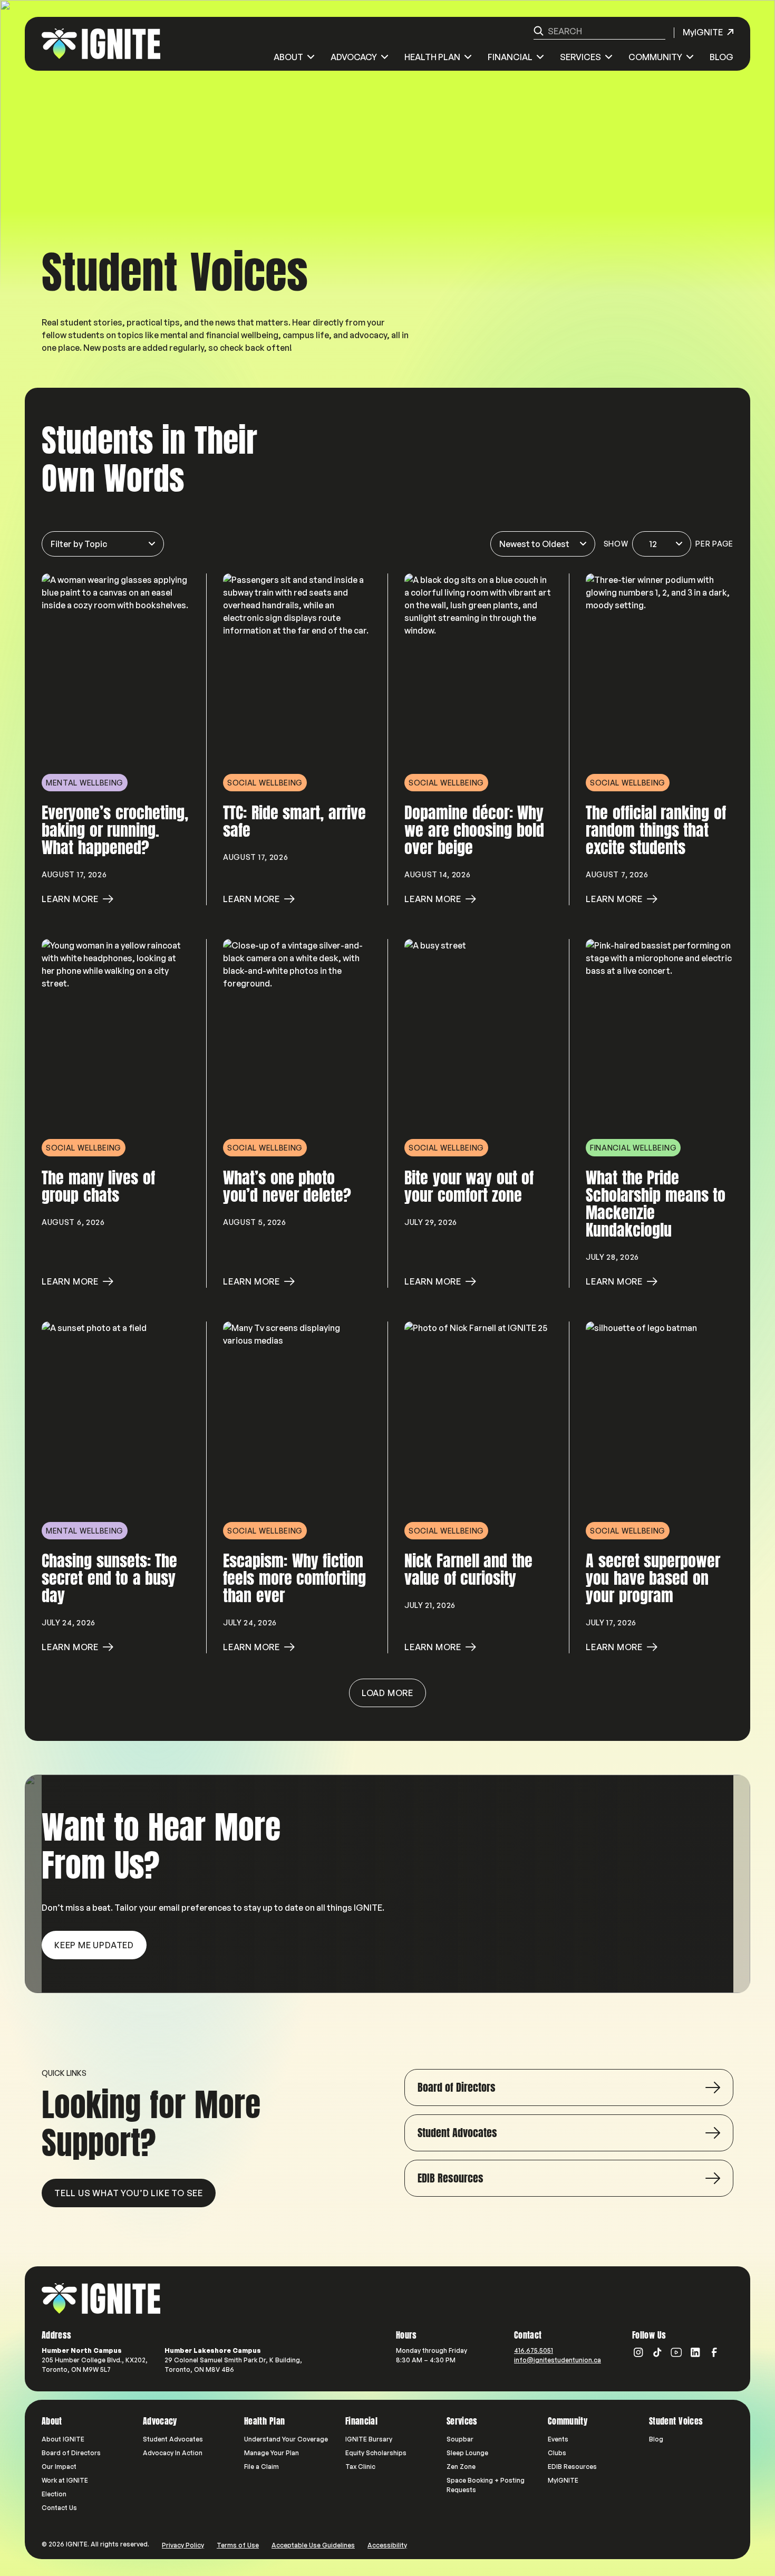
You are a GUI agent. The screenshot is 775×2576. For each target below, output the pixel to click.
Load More (387, 1693)
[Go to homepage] (101, 2299)
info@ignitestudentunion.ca (558, 2360)
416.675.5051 (534, 2350)
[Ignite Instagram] (638, 2352)
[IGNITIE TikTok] (657, 2352)
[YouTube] (676, 2352)
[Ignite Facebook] (714, 2352)
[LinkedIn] (695, 2352)
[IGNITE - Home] (101, 44)
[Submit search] (539, 31)
